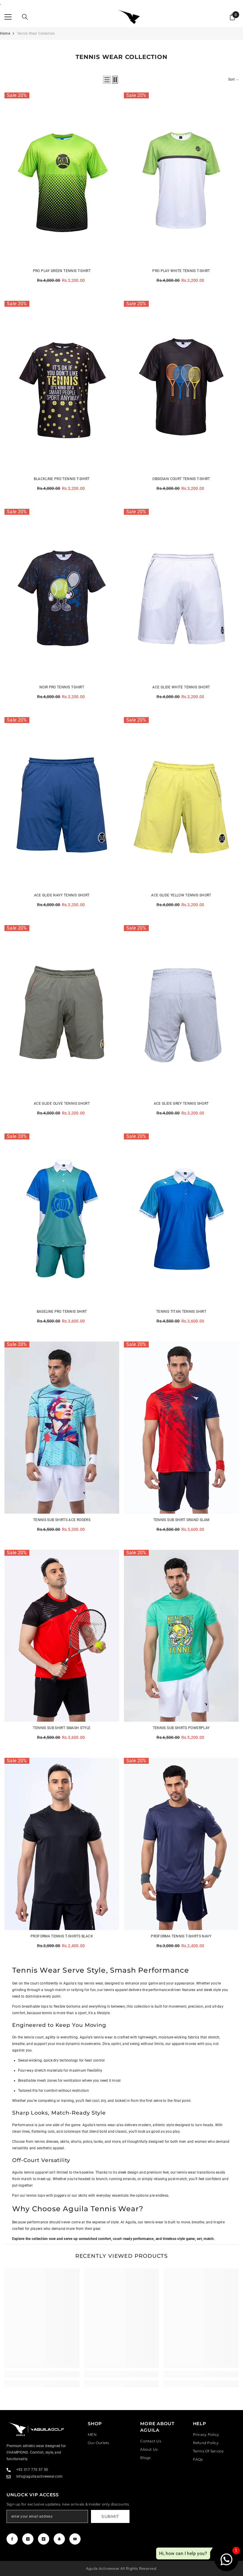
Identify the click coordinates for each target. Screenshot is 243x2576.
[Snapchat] (59, 2539)
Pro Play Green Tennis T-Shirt (62, 271)
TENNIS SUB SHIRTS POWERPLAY (181, 1728)
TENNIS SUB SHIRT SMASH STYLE (62, 1728)
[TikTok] (44, 2539)
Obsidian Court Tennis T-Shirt (181, 479)
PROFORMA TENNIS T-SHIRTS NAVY (181, 1936)
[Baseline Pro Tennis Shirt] (62, 1220)
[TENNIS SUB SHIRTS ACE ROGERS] (62, 1428)
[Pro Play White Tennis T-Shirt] (181, 179)
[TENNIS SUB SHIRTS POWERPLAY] (181, 1636)
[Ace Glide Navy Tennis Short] (62, 803)
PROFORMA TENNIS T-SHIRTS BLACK (62, 1936)
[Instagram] (28, 2539)
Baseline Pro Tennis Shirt (62, 1312)
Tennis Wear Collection (36, 33)
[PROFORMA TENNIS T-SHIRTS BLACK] (62, 1844)
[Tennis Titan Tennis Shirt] (181, 1220)
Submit (110, 2516)
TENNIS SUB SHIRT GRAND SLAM (181, 1520)
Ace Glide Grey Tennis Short (181, 1104)
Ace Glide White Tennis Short (181, 687)
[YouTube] (75, 2539)
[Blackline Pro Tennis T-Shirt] (62, 387)
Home (5, 33)
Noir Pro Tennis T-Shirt (62, 687)
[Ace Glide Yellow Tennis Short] (181, 803)
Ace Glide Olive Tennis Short (62, 1104)
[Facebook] (12, 2539)
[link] (42, 2374)
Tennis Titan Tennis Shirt (181, 1312)
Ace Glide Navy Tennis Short (62, 895)
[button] (107, 80)
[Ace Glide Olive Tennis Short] (62, 1011)
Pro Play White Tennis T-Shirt (181, 271)
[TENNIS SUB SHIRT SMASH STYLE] (62, 1636)
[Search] (25, 17)
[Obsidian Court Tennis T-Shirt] (181, 387)
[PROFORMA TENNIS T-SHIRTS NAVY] (181, 1844)
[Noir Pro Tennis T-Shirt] (62, 595)
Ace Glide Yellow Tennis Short (181, 895)
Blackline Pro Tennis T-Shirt (62, 479)
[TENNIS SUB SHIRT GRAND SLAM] (181, 1428)
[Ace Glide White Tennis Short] (181, 595)
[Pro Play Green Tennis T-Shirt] (62, 179)
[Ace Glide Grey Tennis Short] (181, 1011)
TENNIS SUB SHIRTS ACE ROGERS (62, 1520)
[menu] (8, 17)
